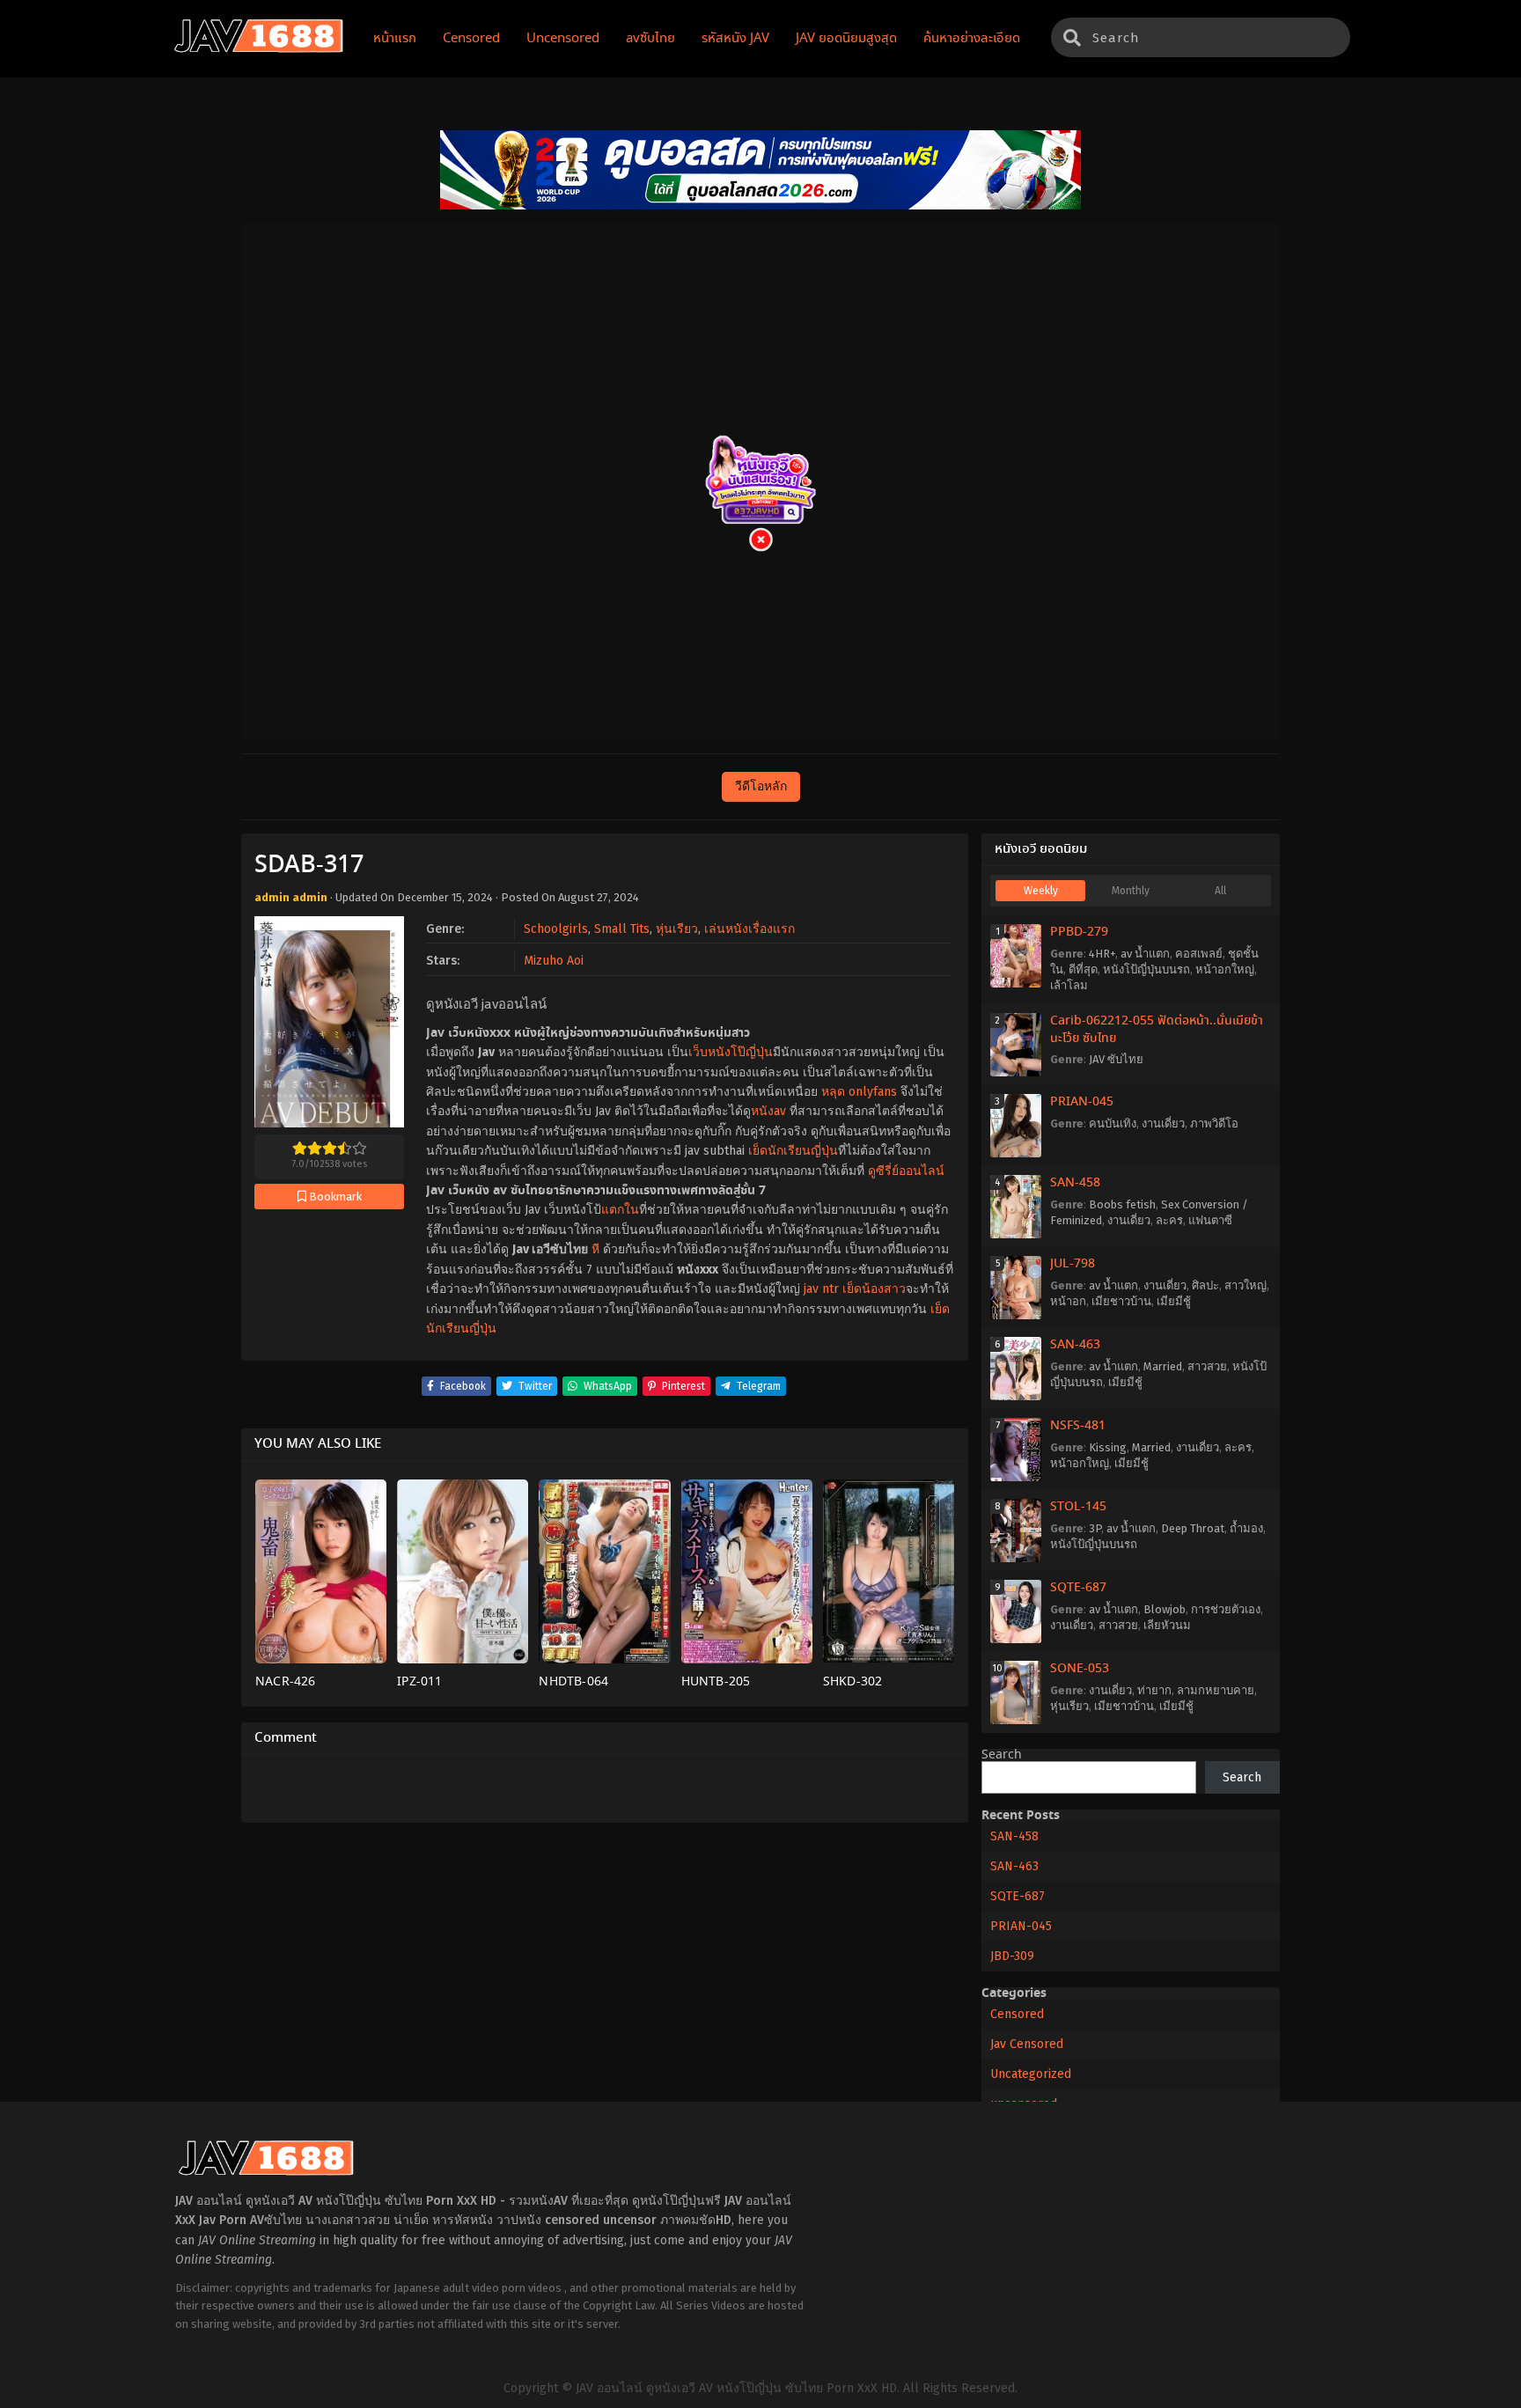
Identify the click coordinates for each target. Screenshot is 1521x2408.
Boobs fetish (1122, 1204)
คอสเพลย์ (1199, 954)
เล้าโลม (1069, 985)
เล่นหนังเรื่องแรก (749, 929)
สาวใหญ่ (1245, 1285)
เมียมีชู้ (1174, 1301)
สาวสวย (1207, 1366)
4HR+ (1102, 954)
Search (1002, 1755)
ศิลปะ (1205, 1285)
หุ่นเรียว (677, 929)
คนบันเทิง (1113, 1123)
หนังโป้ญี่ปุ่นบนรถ (1146, 969)
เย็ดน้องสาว (874, 1289)
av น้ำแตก (1145, 954)
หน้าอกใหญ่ (1225, 969)
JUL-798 (1073, 1264)
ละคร (1169, 1220)
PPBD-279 (1079, 932)
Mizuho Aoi (554, 961)
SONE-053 (1080, 1669)
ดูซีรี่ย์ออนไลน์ (906, 1171)
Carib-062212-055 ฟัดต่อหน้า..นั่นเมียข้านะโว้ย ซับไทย (1157, 1030)
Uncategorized (1031, 2074)
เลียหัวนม (1167, 1625)
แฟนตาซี (1210, 1220)
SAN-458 (1075, 1183)
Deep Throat (1193, 1528)
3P (1095, 1528)
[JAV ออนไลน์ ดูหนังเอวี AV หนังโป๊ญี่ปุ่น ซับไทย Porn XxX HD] (259, 49)
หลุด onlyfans (859, 1092)
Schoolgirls (556, 929)
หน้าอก (1068, 1301)
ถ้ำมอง (1246, 1528)
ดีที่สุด (1083, 969)
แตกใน (620, 1210)
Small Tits (622, 929)
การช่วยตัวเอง (1226, 1609)
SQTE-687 (1078, 1588)
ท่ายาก (1154, 1690)
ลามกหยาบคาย (1216, 1690)
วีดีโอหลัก (761, 786)
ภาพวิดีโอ (1214, 1123)
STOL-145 (1078, 1507)
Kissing (1108, 1447)
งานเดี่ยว (1163, 1123)
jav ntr (821, 1289)
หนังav (768, 1111)
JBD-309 (1012, 1956)
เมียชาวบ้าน (1121, 1301)
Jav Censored (1027, 2044)
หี (595, 1249)
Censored (1017, 2014)
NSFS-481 (1078, 1426)
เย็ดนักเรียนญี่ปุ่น (793, 1151)
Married (1163, 1366)
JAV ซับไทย (1116, 1059)
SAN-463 (1075, 1345)
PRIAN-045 (1082, 1102)
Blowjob (1165, 1609)
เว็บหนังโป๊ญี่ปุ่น (731, 1052)
